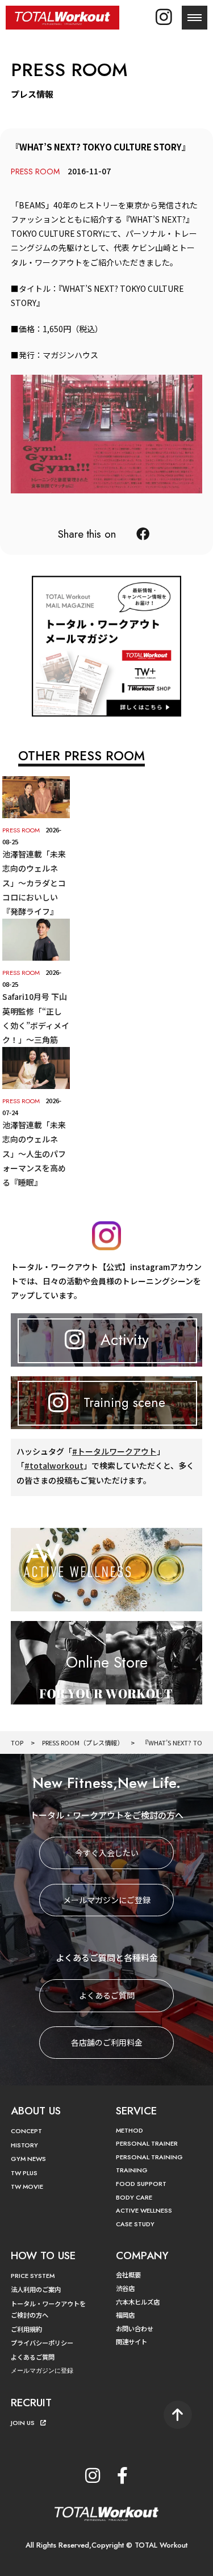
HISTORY (24, 2145)
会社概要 (128, 2275)
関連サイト (131, 2342)
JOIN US (23, 2423)
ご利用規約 (26, 2329)
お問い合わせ (135, 2328)
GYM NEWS (28, 2159)
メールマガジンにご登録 (107, 1900)
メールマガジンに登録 (42, 2370)
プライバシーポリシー (42, 2343)
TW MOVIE (27, 2187)
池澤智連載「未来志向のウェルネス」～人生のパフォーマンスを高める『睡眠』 (34, 1153)
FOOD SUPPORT (141, 2184)
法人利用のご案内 (36, 2289)
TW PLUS (24, 2173)
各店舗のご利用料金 (107, 2042)
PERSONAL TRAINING (149, 2157)
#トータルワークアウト (114, 1451)
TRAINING (132, 2170)
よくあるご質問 (107, 1995)
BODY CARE (134, 2197)
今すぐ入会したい (107, 1853)
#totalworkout (54, 1465)
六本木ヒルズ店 (138, 2302)
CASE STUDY (135, 2224)
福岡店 (125, 2315)
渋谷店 (125, 2288)
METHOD (130, 2130)
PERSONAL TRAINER (147, 2143)
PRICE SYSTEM (33, 2276)
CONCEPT (26, 2131)
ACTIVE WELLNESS (144, 2210)
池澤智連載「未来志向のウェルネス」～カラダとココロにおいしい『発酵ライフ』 (34, 883)
